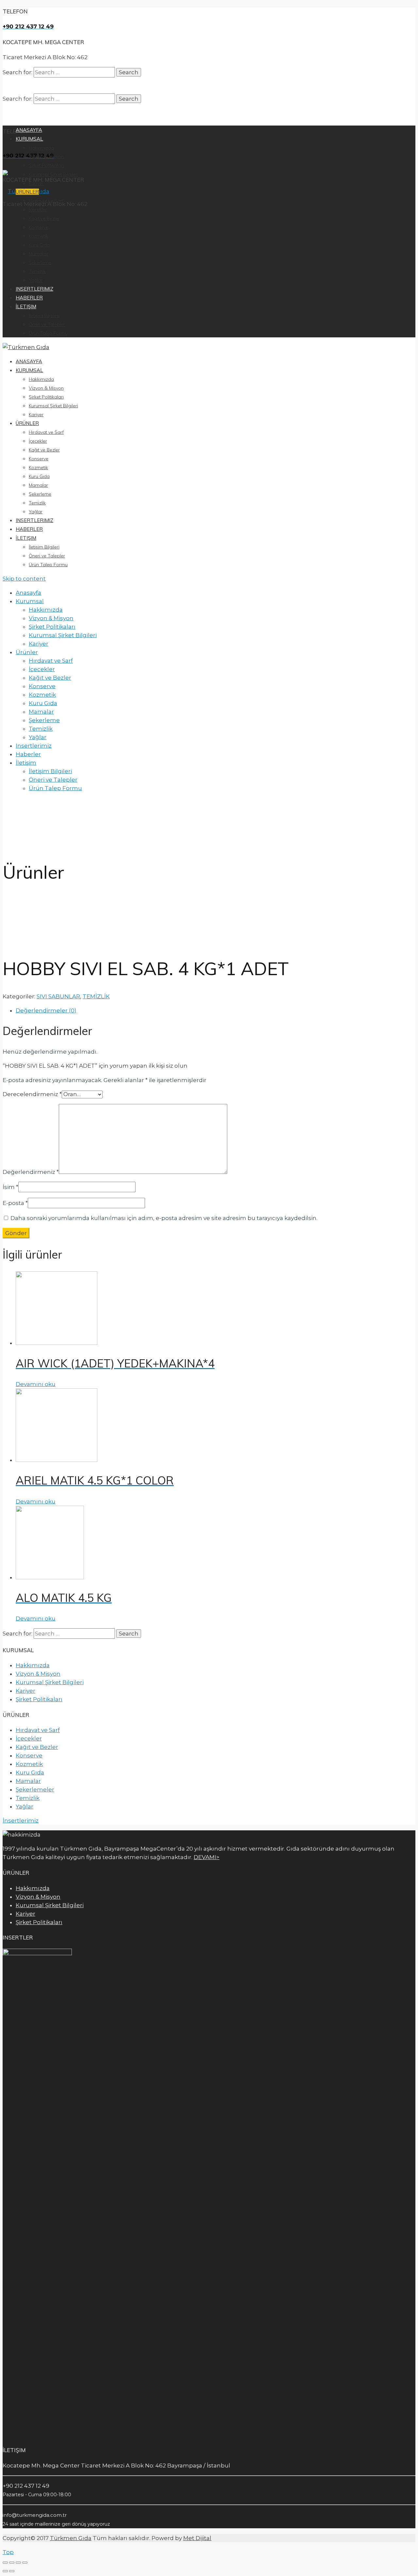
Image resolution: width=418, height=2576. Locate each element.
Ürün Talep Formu (48, 565)
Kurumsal (29, 370)
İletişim (26, 538)
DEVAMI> (207, 1857)
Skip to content (24, 579)
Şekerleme (40, 494)
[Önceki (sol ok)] (5, 2571)
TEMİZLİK (96, 996)
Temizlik (37, 503)
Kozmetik (38, 467)
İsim (10, 1187)
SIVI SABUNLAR (58, 996)
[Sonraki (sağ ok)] (12, 2571)
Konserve (39, 459)
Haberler (29, 529)
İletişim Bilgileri (44, 547)
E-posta (15, 1203)
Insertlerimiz (34, 520)
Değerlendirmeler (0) (46, 1010)
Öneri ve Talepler (47, 556)
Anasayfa (29, 361)
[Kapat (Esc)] (5, 2563)
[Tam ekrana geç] (18, 2563)
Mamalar (38, 485)
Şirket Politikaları (46, 397)
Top (8, 2552)
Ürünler (27, 423)
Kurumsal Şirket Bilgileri (53, 406)
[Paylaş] (12, 2563)
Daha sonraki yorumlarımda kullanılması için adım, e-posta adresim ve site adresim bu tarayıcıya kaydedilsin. (164, 1218)
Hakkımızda (41, 379)
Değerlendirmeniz (31, 1172)
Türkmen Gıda (71, 2538)
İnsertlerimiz (21, 1821)
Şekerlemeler (35, 1789)
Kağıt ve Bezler (44, 450)
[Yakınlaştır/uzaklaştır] (25, 2563)
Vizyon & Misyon (46, 388)
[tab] (216, 1010)
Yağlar (36, 512)
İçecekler (38, 441)
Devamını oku (36, 1384)
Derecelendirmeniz (32, 1094)
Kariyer (36, 415)
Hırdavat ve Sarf (46, 432)
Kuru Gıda (39, 476)
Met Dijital (197, 2538)
